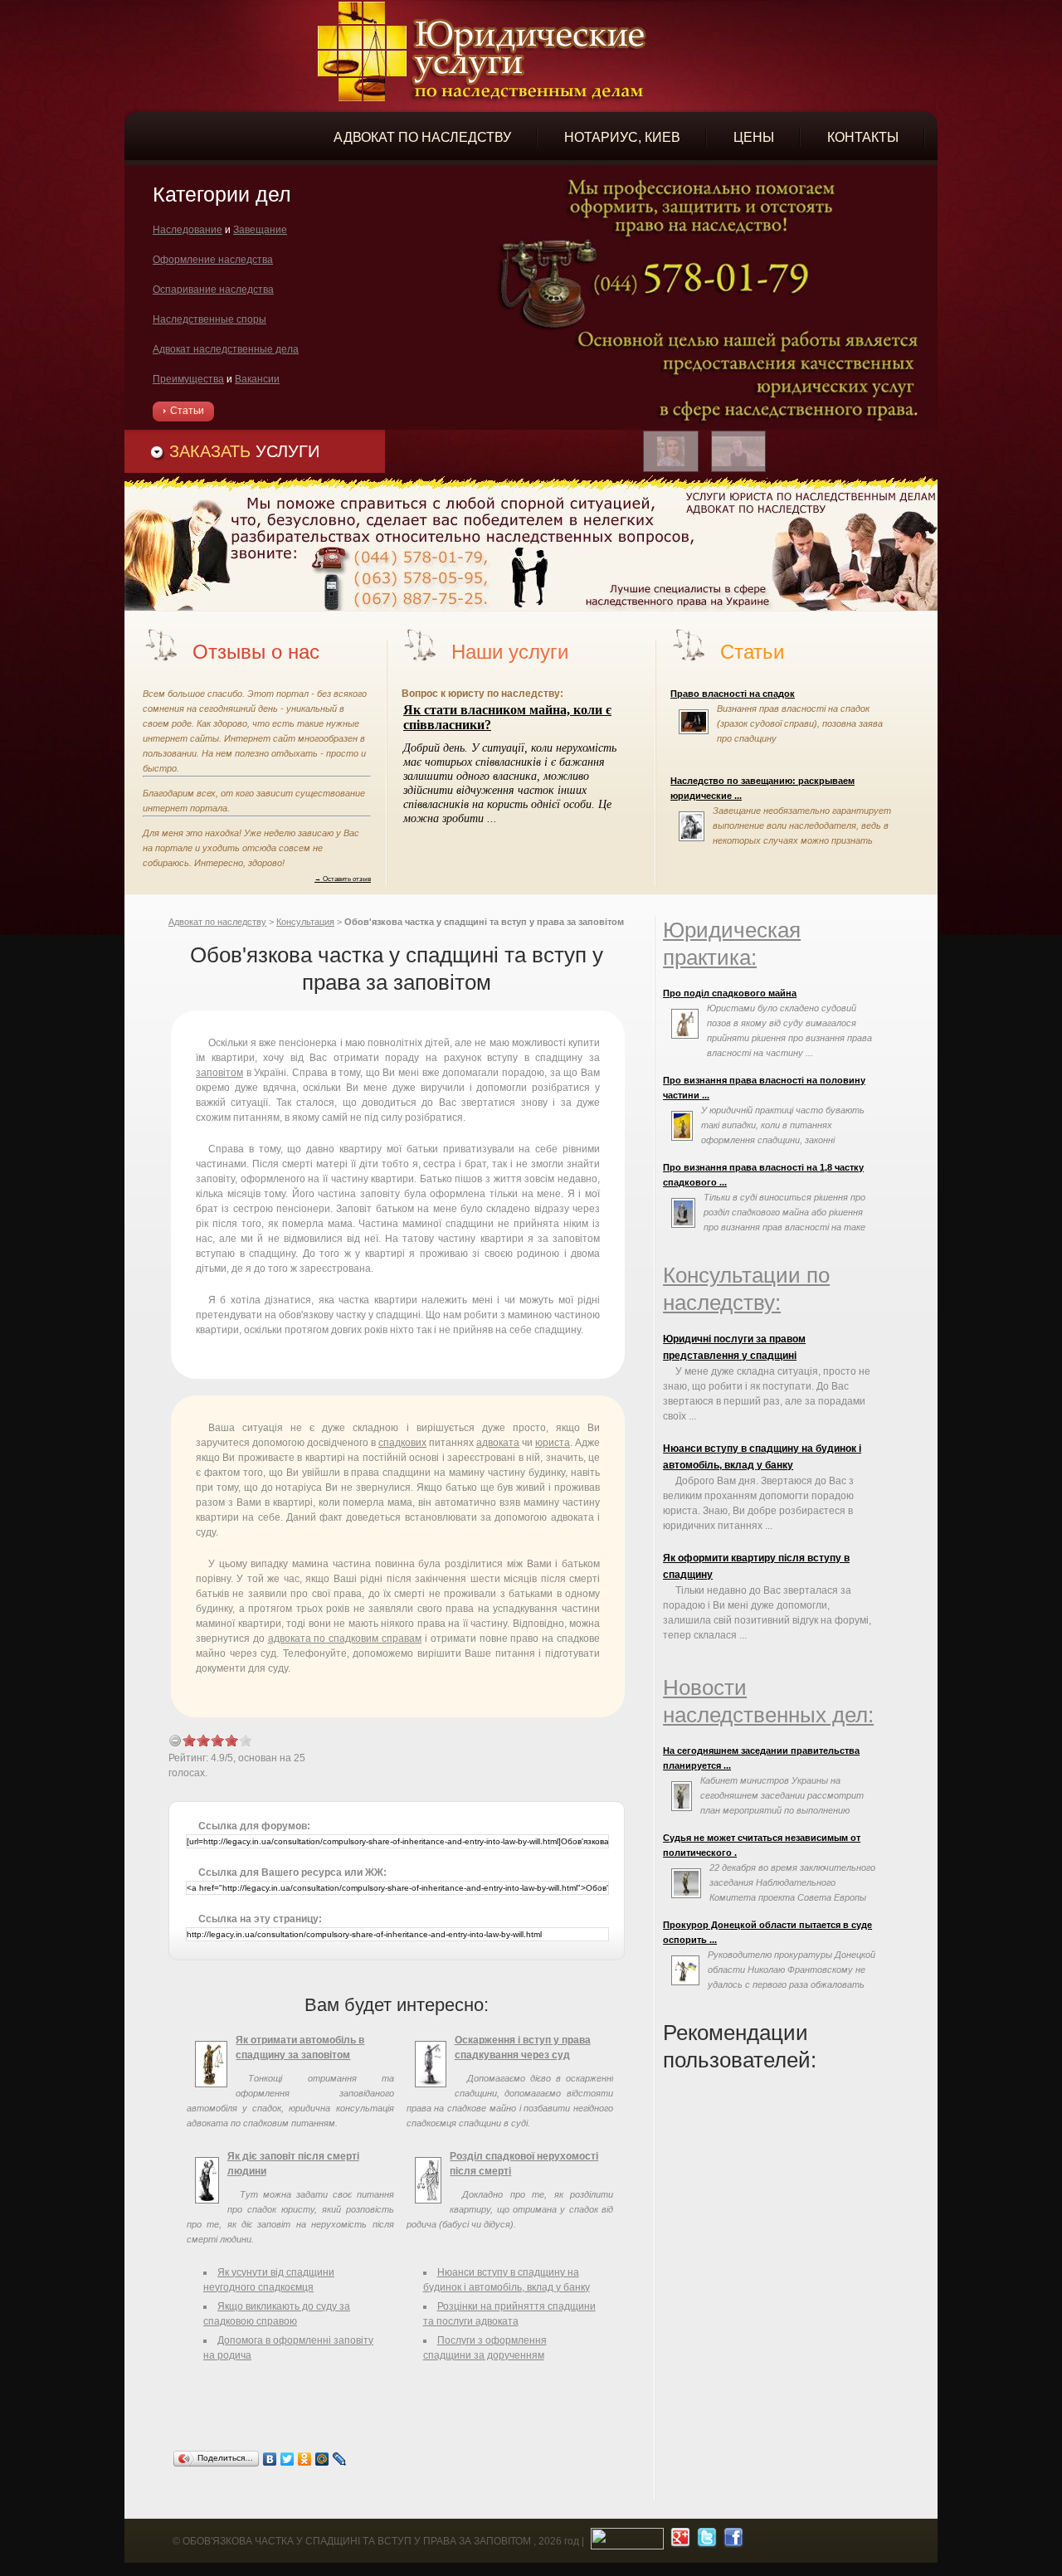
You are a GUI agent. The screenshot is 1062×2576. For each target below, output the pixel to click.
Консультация (305, 922)
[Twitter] (287, 2459)
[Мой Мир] (322, 2459)
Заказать (244, 451)
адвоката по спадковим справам (345, 1639)
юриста (553, 1443)
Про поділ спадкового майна (730, 993)
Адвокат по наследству (217, 922)
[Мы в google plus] (678, 2541)
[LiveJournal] (340, 2459)
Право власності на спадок (733, 694)
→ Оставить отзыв (343, 879)
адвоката (498, 1443)
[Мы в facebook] (731, 2541)
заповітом (219, 1073)
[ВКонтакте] (270, 2459)
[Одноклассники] (305, 2459)
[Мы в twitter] (705, 2541)
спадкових (402, 1443)
